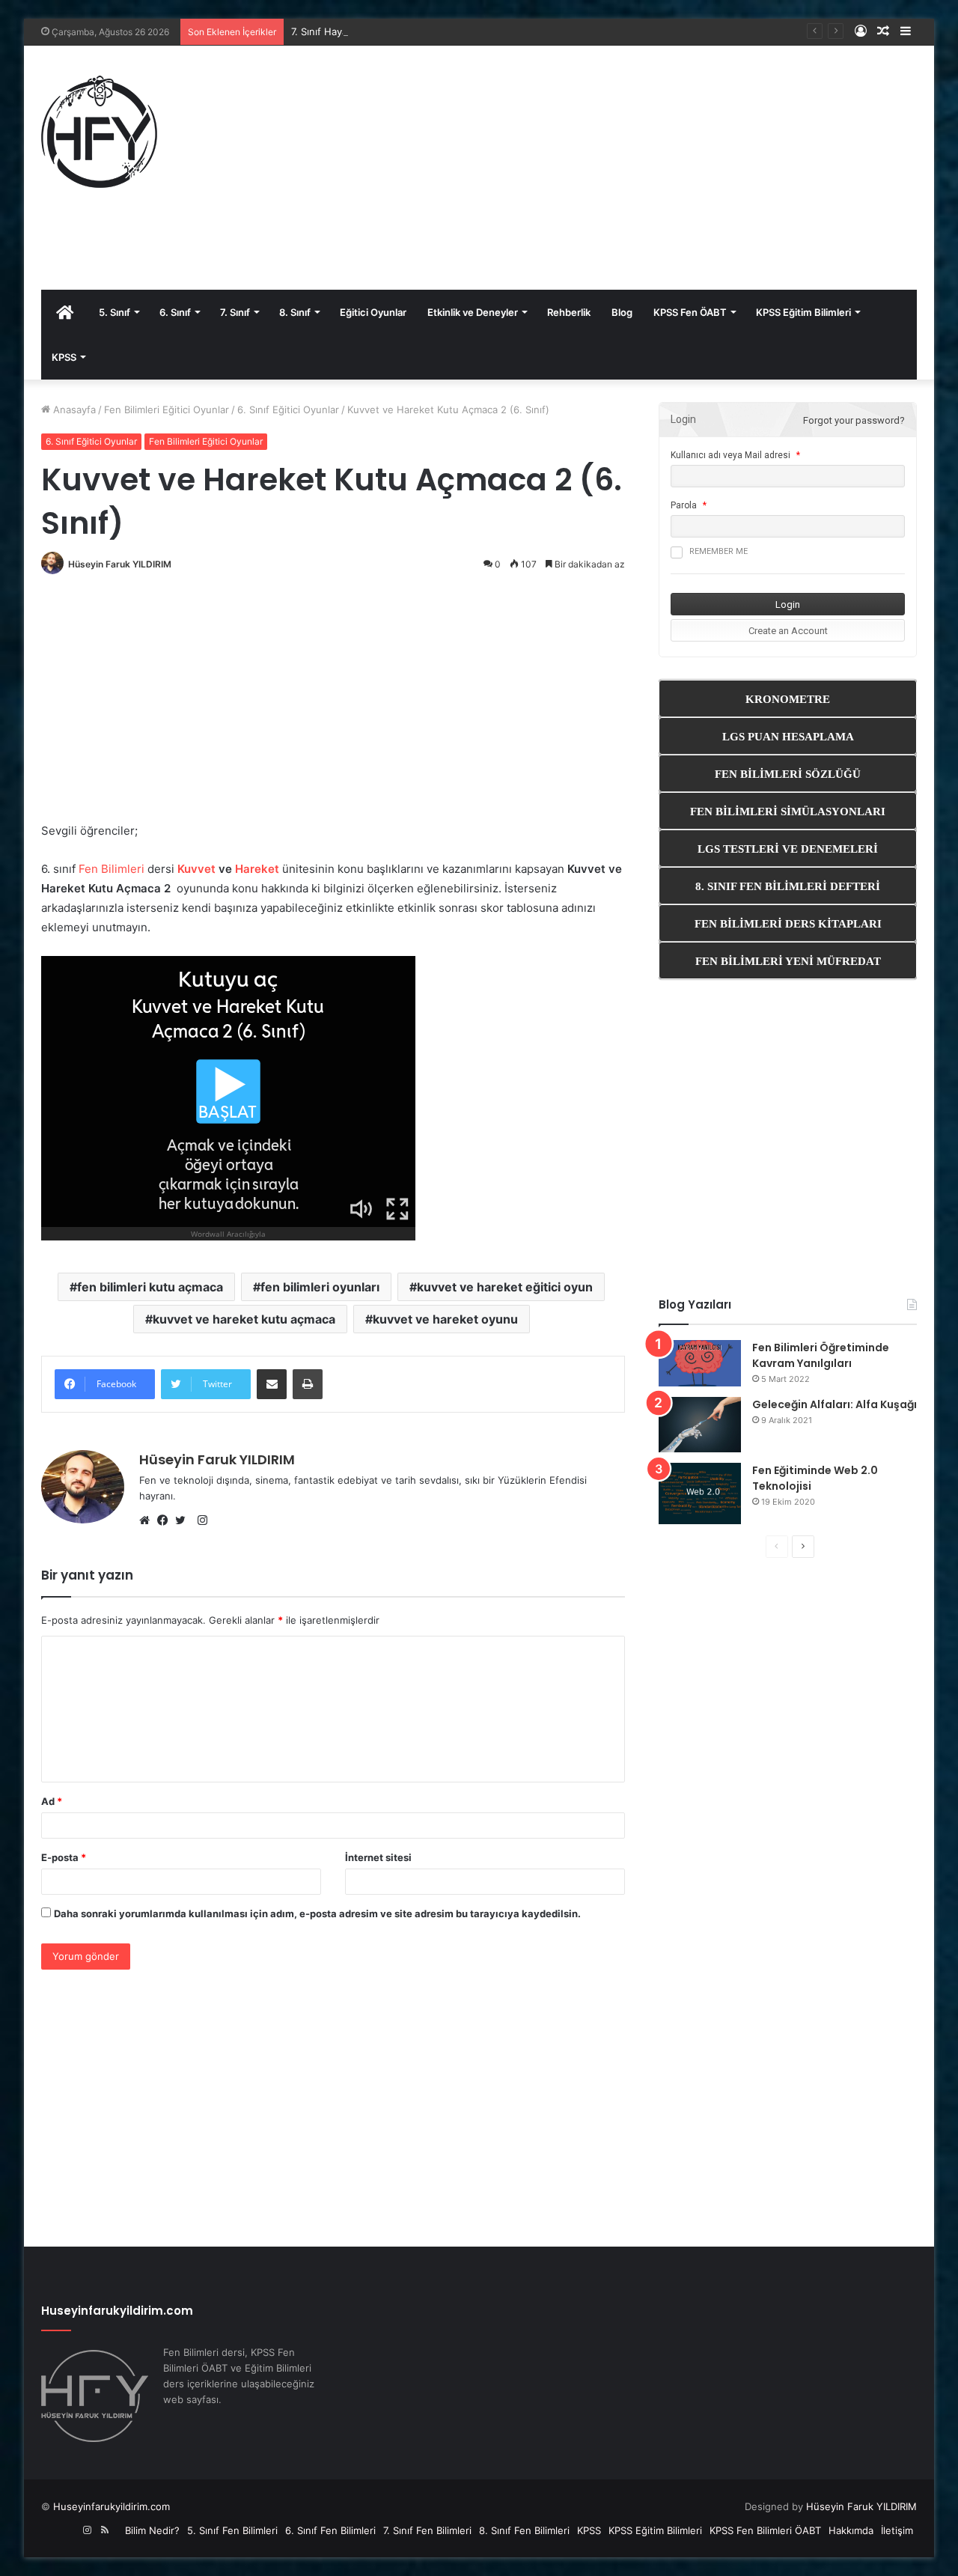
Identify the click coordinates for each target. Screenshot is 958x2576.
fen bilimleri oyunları (320, 1287)
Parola (684, 505)
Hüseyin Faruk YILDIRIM (120, 564)
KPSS (64, 357)
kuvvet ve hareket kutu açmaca (244, 1319)
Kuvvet (196, 869)
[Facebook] (166, 1520)
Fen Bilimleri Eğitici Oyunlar (167, 409)
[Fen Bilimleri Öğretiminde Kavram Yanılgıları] (700, 1363)
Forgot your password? (854, 420)
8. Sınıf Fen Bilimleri (524, 2530)
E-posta (64, 1857)
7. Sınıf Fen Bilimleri (427, 2530)
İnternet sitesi (378, 1857)
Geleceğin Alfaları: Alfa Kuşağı (835, 1404)
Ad (52, 1801)
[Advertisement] (649, 165)
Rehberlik (569, 312)
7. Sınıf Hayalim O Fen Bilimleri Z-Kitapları (385, 31)
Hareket (257, 869)
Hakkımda (851, 2530)
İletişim (897, 2530)
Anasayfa (73, 409)
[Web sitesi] (148, 1520)
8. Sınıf (295, 312)
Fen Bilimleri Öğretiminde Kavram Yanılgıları (821, 1355)
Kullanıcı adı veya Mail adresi (730, 455)
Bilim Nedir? (152, 2530)
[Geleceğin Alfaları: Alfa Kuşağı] (700, 1425)
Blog (622, 312)
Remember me (718, 551)
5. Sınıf (115, 312)
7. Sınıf (235, 312)
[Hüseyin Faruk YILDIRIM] (99, 132)
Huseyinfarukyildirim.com (112, 2506)
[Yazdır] (308, 1384)
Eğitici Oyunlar (373, 312)
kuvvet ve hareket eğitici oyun (505, 1287)
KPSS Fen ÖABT (690, 312)
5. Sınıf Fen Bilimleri (232, 2530)
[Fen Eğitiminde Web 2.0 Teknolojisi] (700, 1493)
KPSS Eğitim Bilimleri (803, 312)
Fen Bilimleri (112, 869)
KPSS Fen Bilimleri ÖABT (765, 2530)
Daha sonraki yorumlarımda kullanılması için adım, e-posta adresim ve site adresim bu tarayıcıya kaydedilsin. (317, 1913)
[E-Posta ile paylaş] (272, 1384)
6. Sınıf (175, 312)
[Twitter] (184, 1520)
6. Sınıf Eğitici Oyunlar (288, 409)
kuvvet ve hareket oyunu (445, 1319)
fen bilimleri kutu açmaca (150, 1287)
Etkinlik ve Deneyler (473, 312)
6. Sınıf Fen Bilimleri (330, 2530)
